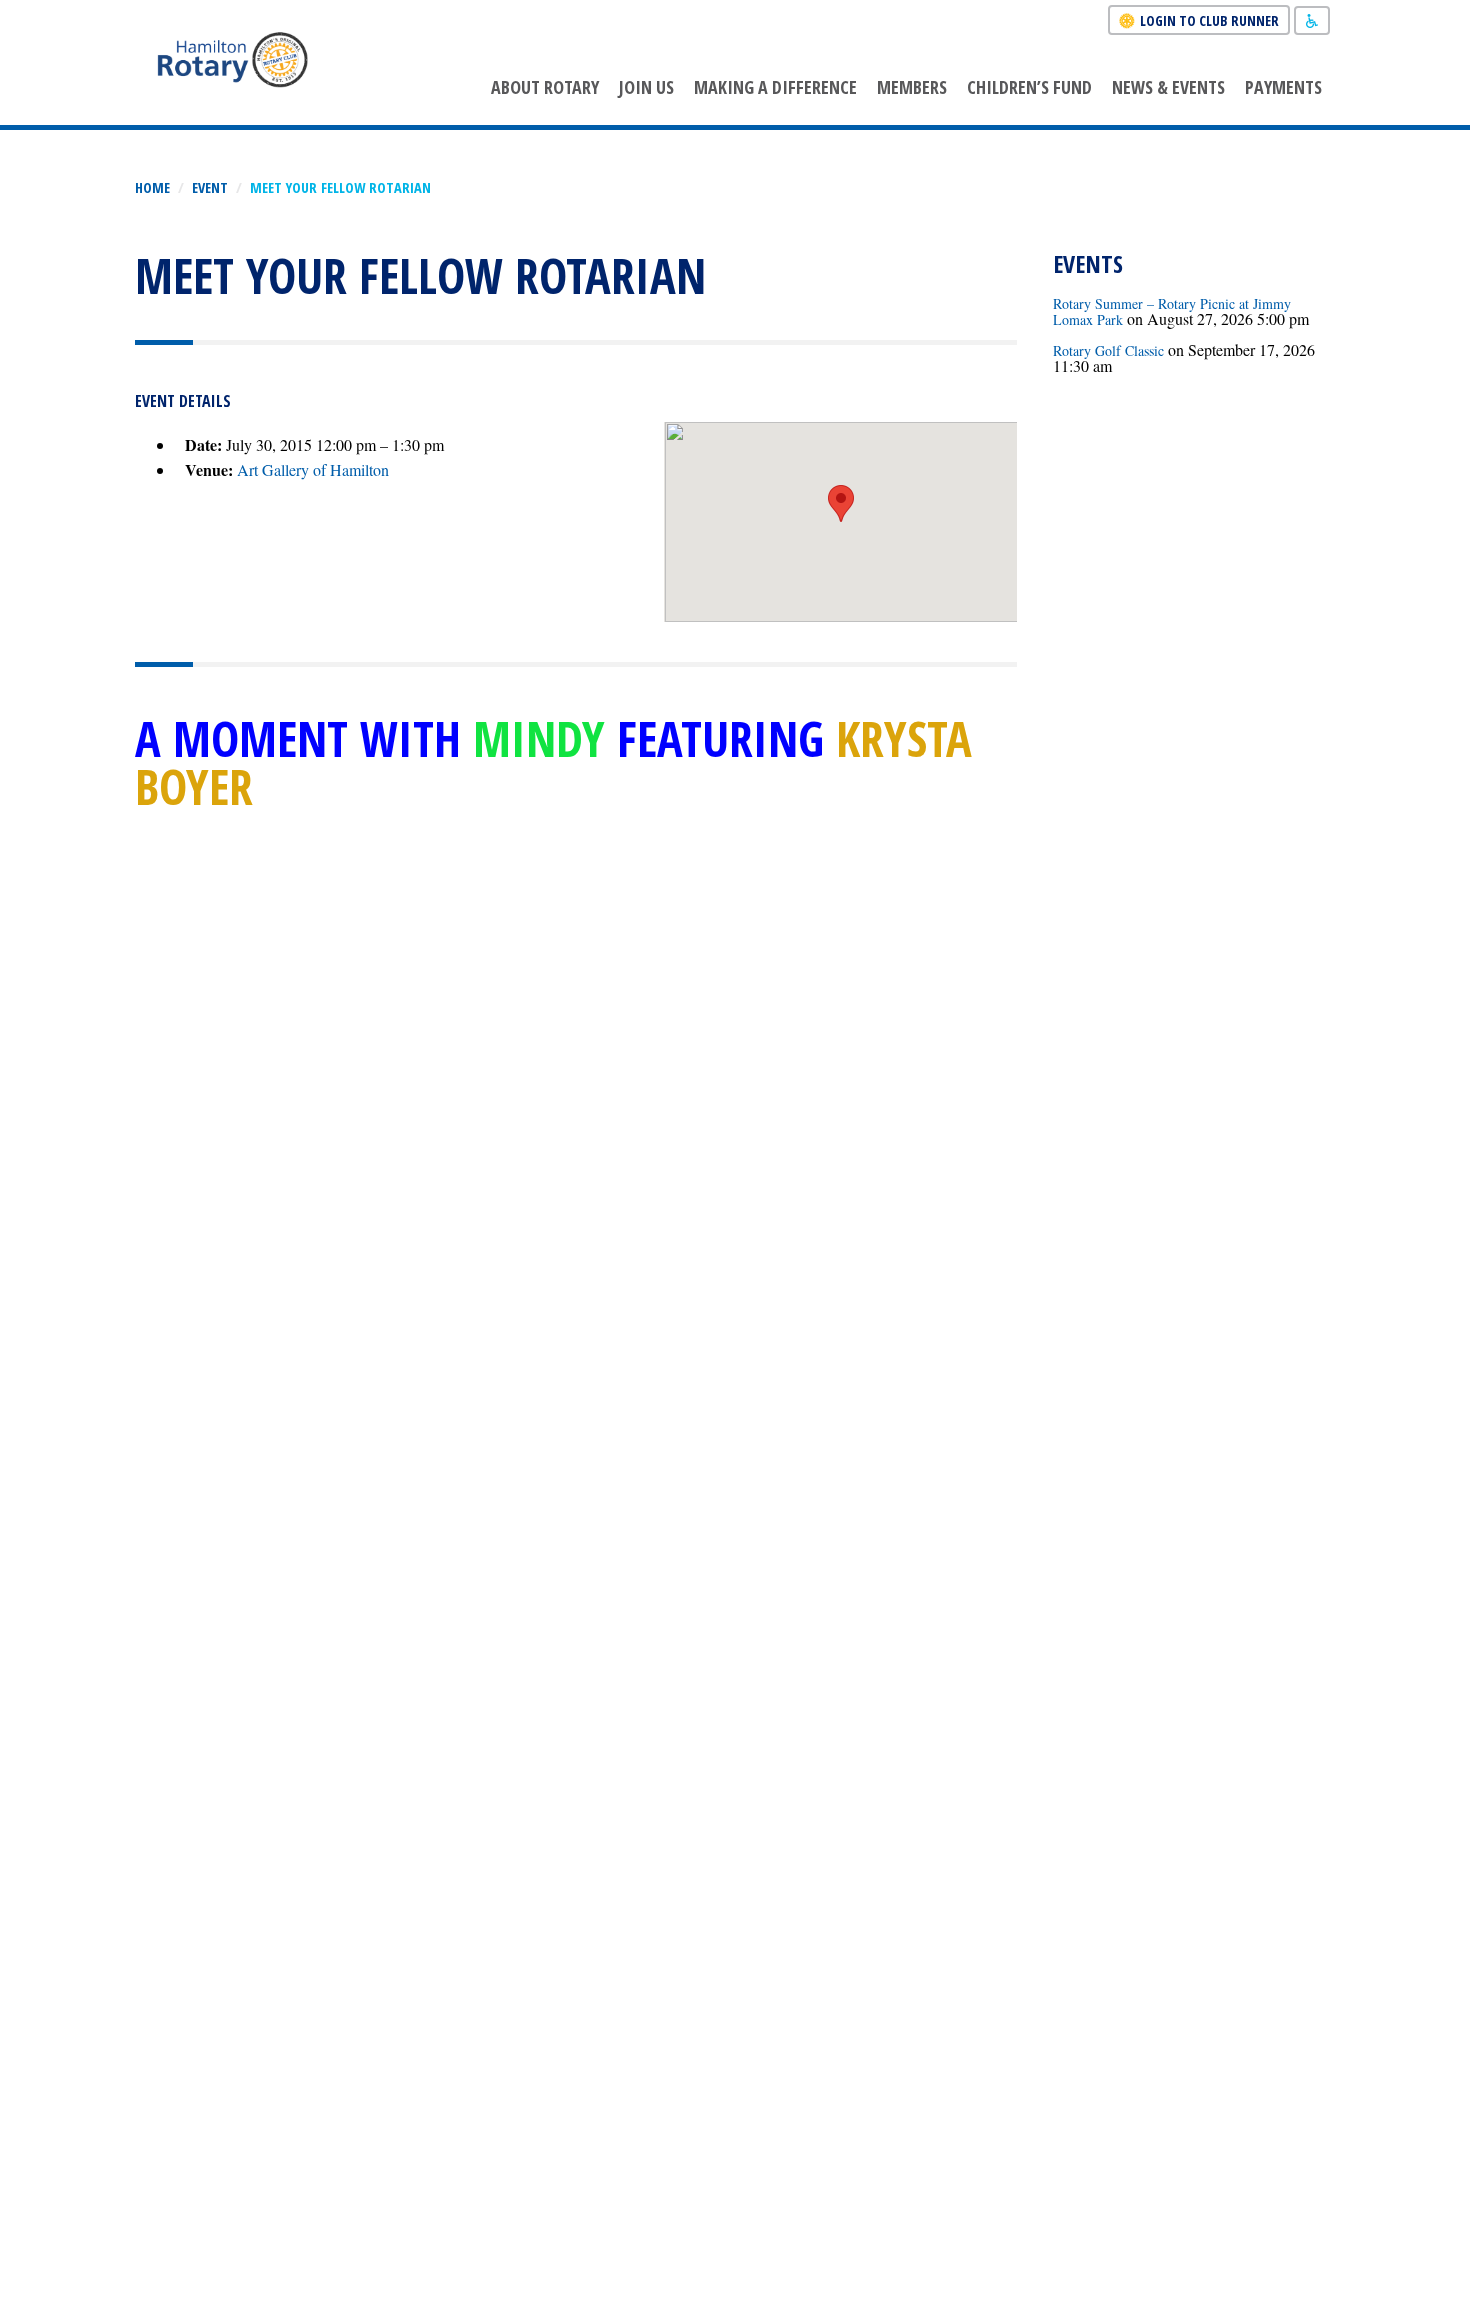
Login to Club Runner (1209, 20)
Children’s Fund (1029, 87)
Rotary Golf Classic (1108, 350)
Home (152, 187)
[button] (841, 503)
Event (210, 187)
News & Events (1168, 87)
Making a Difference (775, 87)
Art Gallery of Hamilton (313, 469)
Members (912, 87)
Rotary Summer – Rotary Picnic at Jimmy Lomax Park (1172, 311)
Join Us (646, 87)
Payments (1283, 87)
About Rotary (545, 87)
